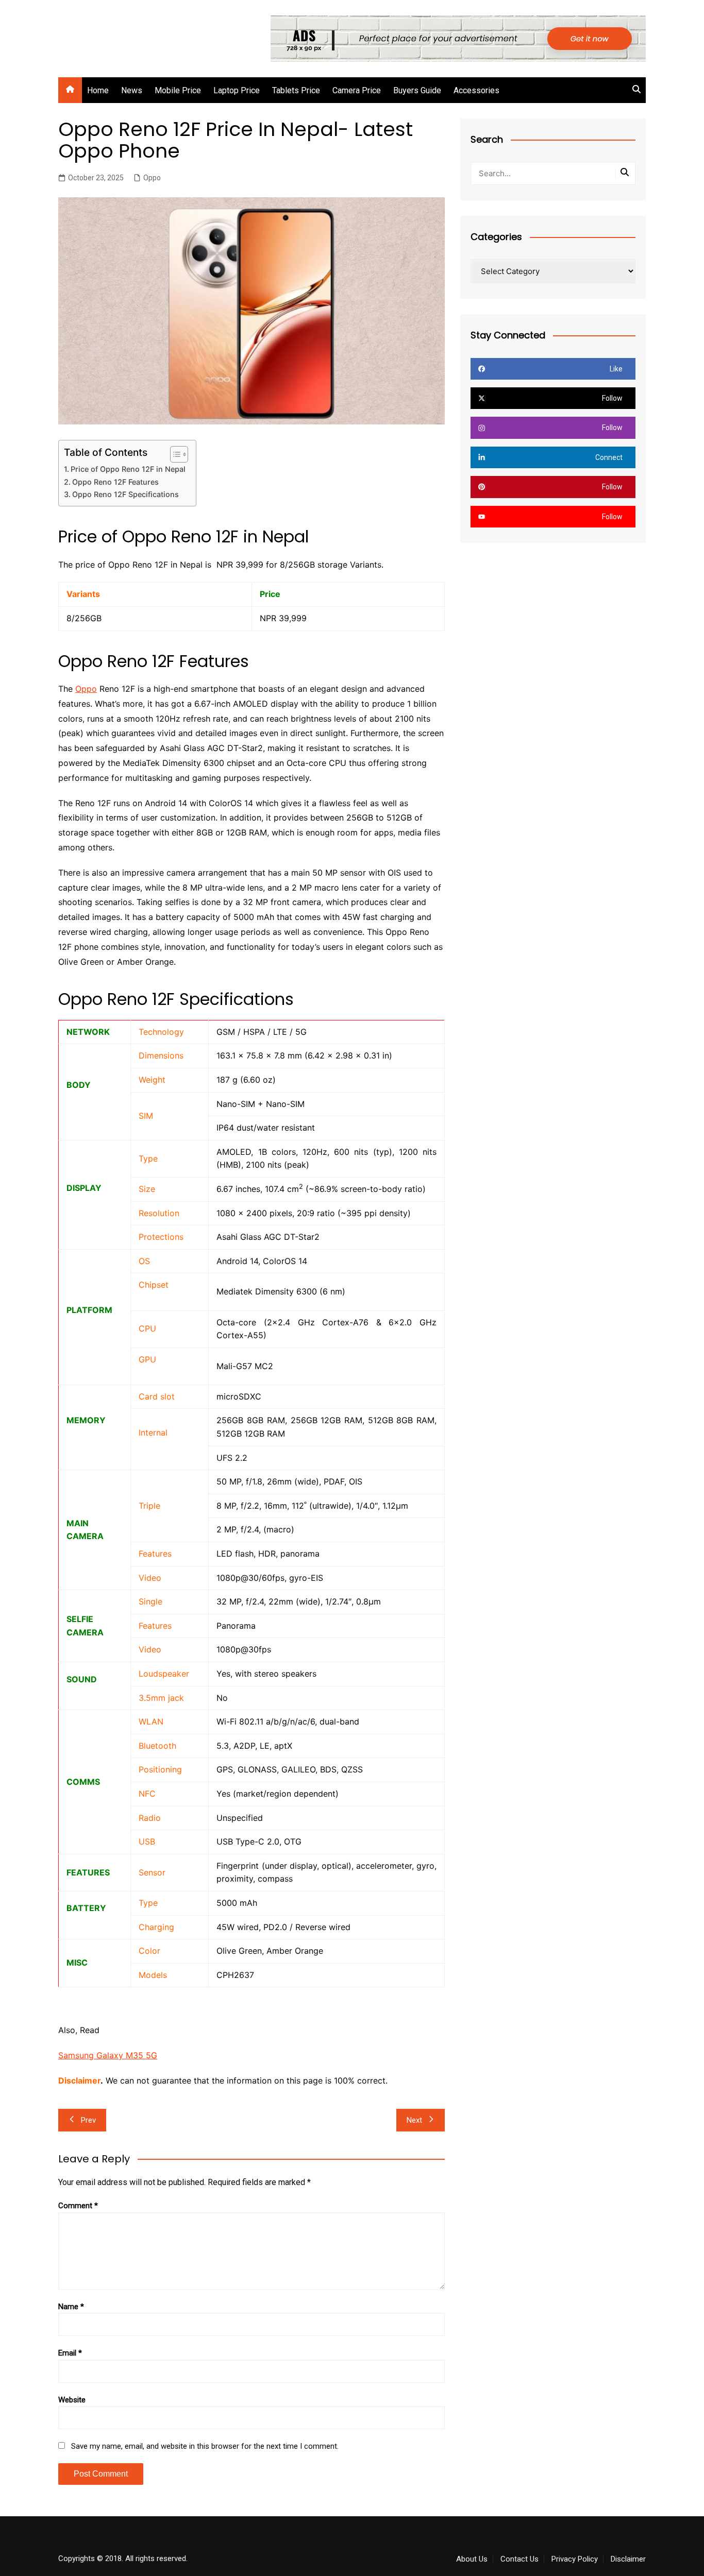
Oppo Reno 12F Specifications (125, 494)
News (132, 90)
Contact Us (519, 2559)
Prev (88, 2120)
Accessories (476, 90)
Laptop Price (237, 90)
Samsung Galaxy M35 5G (108, 2055)
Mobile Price (178, 90)
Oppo (152, 178)
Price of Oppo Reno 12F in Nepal (128, 469)
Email (70, 2353)
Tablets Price (296, 90)
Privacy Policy (575, 2559)
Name (71, 2307)
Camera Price (357, 90)
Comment (78, 2206)
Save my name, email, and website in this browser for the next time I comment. (205, 2446)
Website (72, 2400)
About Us (472, 2559)
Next (414, 2120)
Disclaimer (628, 2559)
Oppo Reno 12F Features (115, 482)
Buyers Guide (417, 90)
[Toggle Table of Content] (174, 454)
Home (98, 90)
